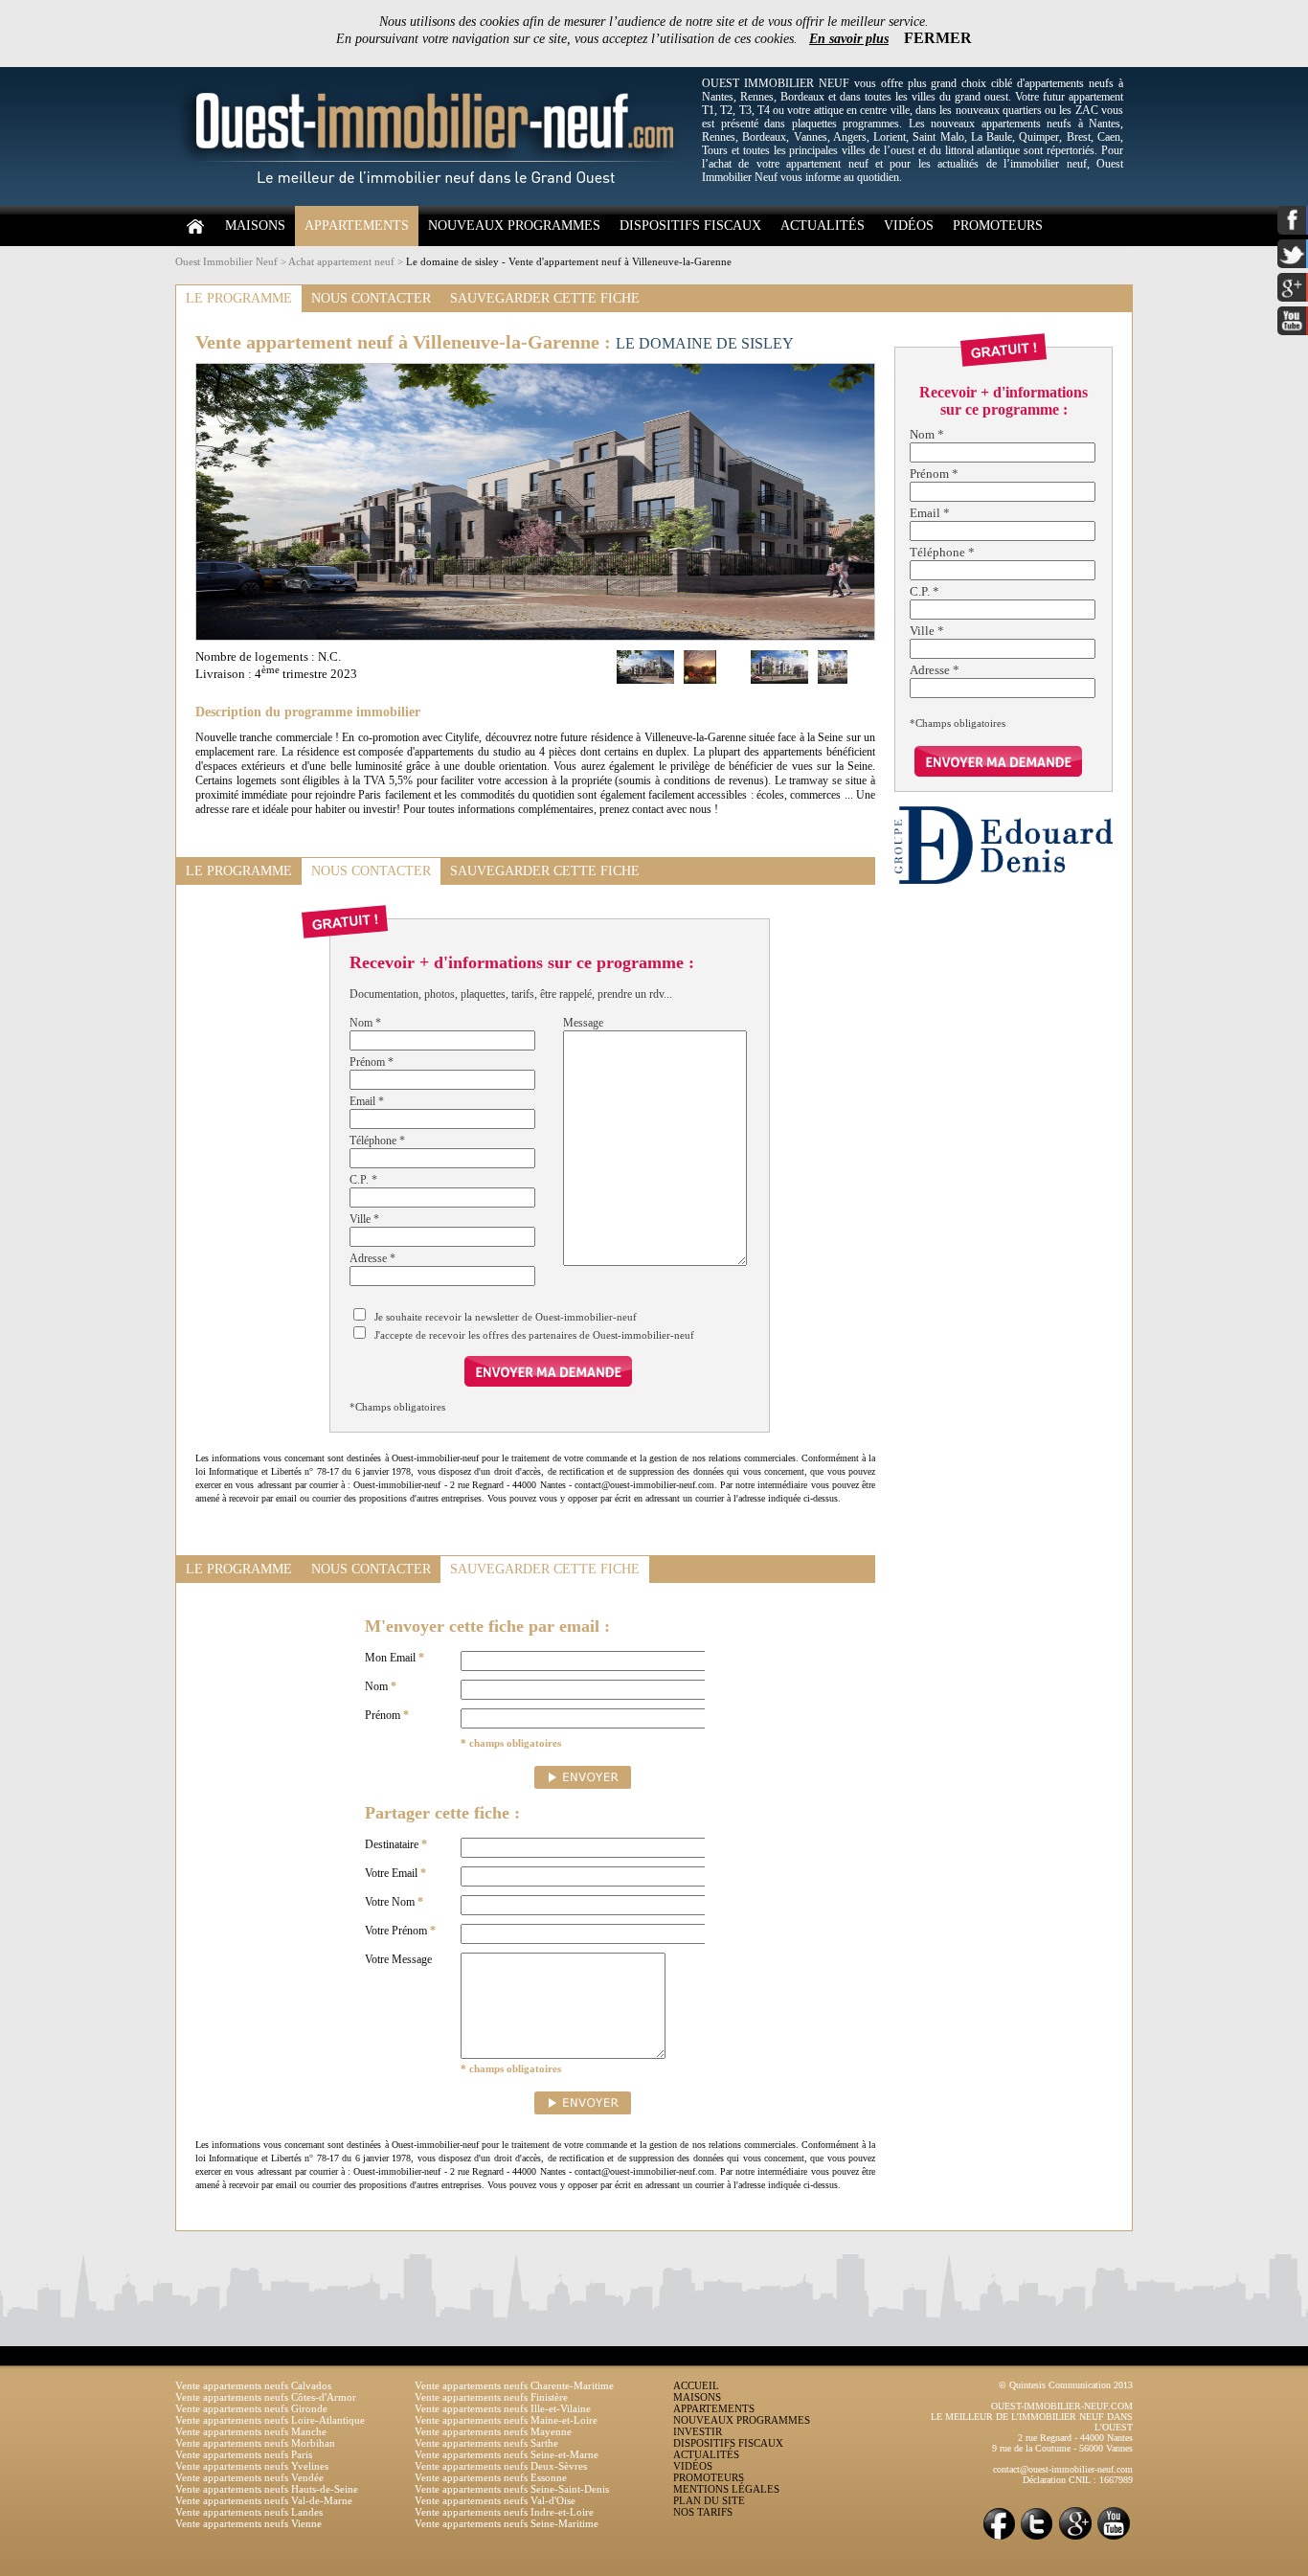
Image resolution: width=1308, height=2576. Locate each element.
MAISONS (255, 226)
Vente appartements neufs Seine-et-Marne (507, 2454)
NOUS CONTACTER (371, 298)
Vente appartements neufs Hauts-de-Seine (267, 2489)
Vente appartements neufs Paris (244, 2454)
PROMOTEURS (998, 226)
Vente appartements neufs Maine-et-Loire (506, 2420)
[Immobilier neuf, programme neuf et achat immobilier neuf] (434, 202)
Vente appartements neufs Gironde (251, 2408)
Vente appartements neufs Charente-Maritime (514, 2385)
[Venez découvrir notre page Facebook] (999, 2538)
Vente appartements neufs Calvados (253, 2385)
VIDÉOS (909, 226)
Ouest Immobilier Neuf (226, 261)
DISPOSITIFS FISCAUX (690, 226)
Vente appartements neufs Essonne (491, 2477)
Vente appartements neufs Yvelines (252, 2466)
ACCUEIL (696, 2385)
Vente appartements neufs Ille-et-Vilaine (503, 2408)
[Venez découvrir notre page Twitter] (1037, 2538)
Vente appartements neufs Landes (249, 2512)
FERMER (938, 38)
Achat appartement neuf (341, 261)
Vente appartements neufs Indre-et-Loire (504, 2512)
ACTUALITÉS (823, 226)
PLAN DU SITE (709, 2500)
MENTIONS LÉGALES (726, 2489)
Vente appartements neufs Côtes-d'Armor (266, 2397)
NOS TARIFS (703, 2512)
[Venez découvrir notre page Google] (1075, 2538)
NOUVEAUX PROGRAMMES (514, 226)
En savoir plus (849, 39)
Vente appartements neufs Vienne (248, 2523)
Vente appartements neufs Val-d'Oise (495, 2500)
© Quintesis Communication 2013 (1066, 2385)
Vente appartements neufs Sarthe (486, 2443)
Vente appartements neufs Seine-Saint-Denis (512, 2489)
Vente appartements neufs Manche (251, 2431)
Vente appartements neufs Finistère (491, 2397)
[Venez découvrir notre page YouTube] (1114, 2538)
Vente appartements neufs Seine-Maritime (507, 2523)
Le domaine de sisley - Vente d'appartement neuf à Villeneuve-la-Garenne (569, 261)
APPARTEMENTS (357, 226)
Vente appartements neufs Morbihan (255, 2443)
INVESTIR (698, 2431)
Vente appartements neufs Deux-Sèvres (501, 2466)
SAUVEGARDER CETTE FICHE (545, 298)
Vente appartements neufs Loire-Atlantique (270, 2420)
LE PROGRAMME (239, 298)
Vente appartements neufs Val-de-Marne (264, 2500)
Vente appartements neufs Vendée (249, 2477)
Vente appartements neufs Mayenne (493, 2431)
